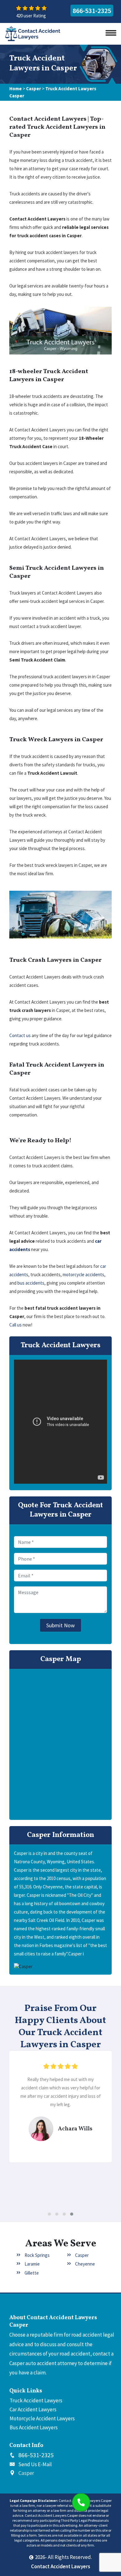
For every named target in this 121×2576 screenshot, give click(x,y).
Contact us (20, 1035)
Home (16, 89)
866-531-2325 (92, 11)
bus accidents (31, 1283)
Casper (34, 89)
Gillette (32, 2273)
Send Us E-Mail (35, 2464)
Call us (16, 1325)
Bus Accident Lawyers (34, 2427)
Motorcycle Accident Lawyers (42, 2418)
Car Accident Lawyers (33, 2409)
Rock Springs (37, 2255)
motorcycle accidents (83, 1275)
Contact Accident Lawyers (61, 2566)
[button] (49, 2214)
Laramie (32, 2264)
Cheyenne (85, 2264)
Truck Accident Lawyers (36, 2400)
